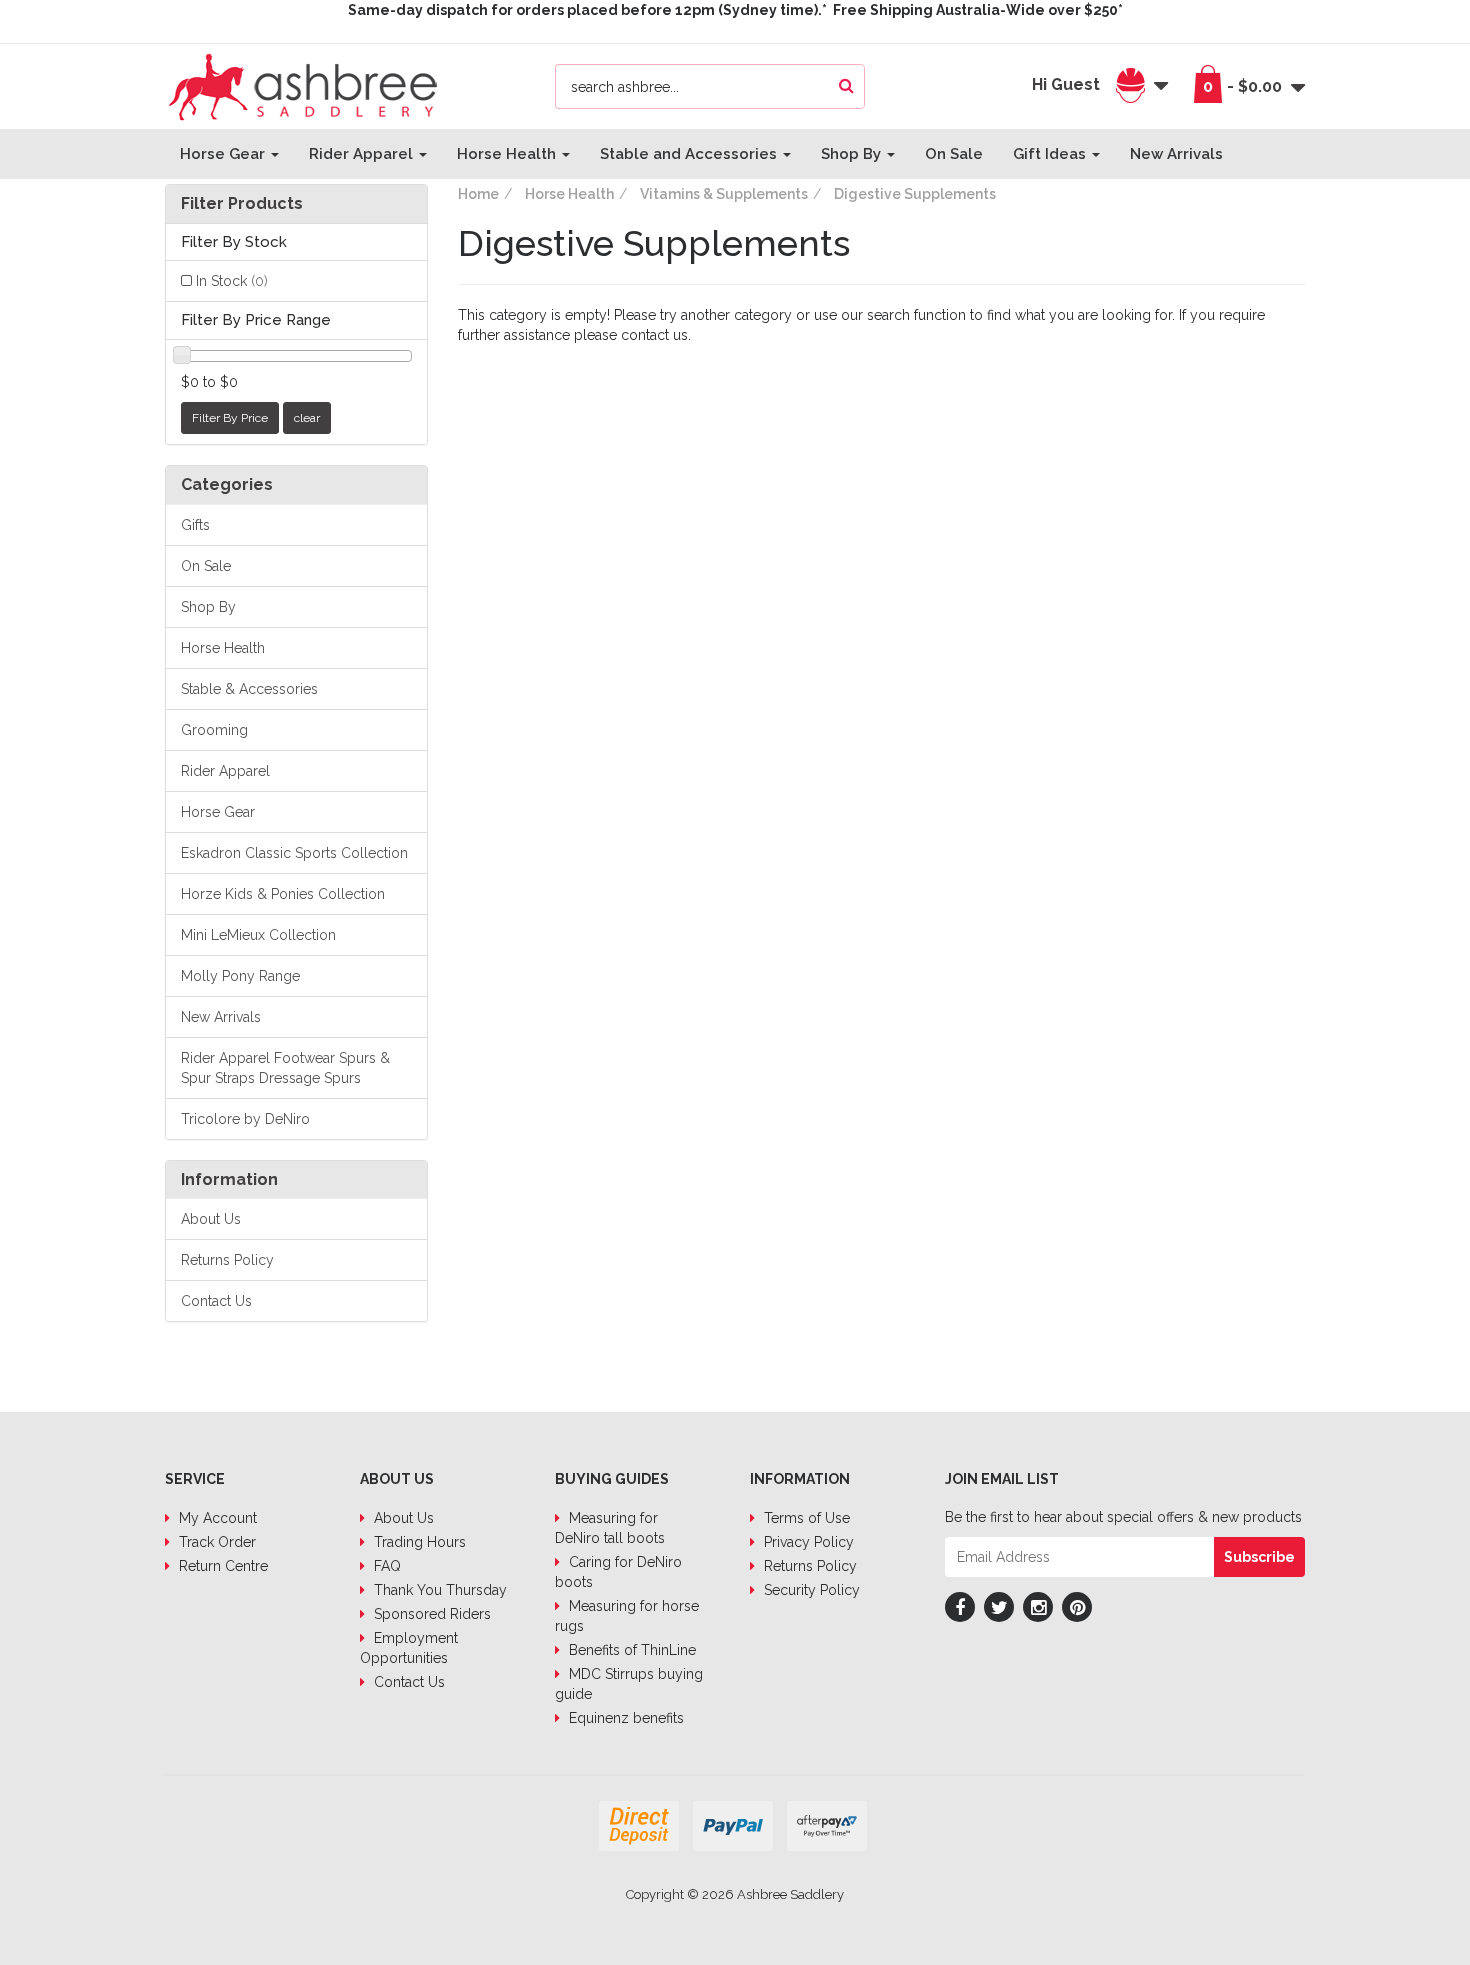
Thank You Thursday (438, 1590)
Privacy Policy (807, 1542)
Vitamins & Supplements (724, 194)
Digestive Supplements (915, 194)
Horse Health (508, 154)
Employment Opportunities (409, 1648)
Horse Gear (224, 154)
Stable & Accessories (249, 689)
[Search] (846, 86)
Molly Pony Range (240, 976)
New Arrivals (1176, 154)
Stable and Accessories (690, 154)
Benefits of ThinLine (630, 1650)
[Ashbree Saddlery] (303, 85)
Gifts (195, 525)
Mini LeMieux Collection (258, 935)
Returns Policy (227, 1260)
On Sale (954, 154)
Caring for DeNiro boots (618, 1572)
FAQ (385, 1566)
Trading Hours (418, 1542)
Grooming (214, 730)
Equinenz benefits (624, 1718)
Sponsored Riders (430, 1614)
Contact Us (216, 1301)
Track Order (215, 1542)
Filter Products (242, 204)
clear (307, 418)
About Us (211, 1219)
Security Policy (810, 1590)
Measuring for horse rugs (627, 1616)
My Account (216, 1518)
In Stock (232, 281)
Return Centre (221, 1566)
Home (478, 194)
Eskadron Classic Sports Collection (294, 853)
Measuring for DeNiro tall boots (610, 1528)
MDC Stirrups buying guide (629, 1684)
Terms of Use (805, 1518)
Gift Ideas (1051, 154)
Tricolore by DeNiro (245, 1119)
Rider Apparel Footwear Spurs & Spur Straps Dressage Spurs (285, 1068)
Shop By (853, 154)
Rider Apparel (363, 154)
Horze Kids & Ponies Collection (283, 894)
